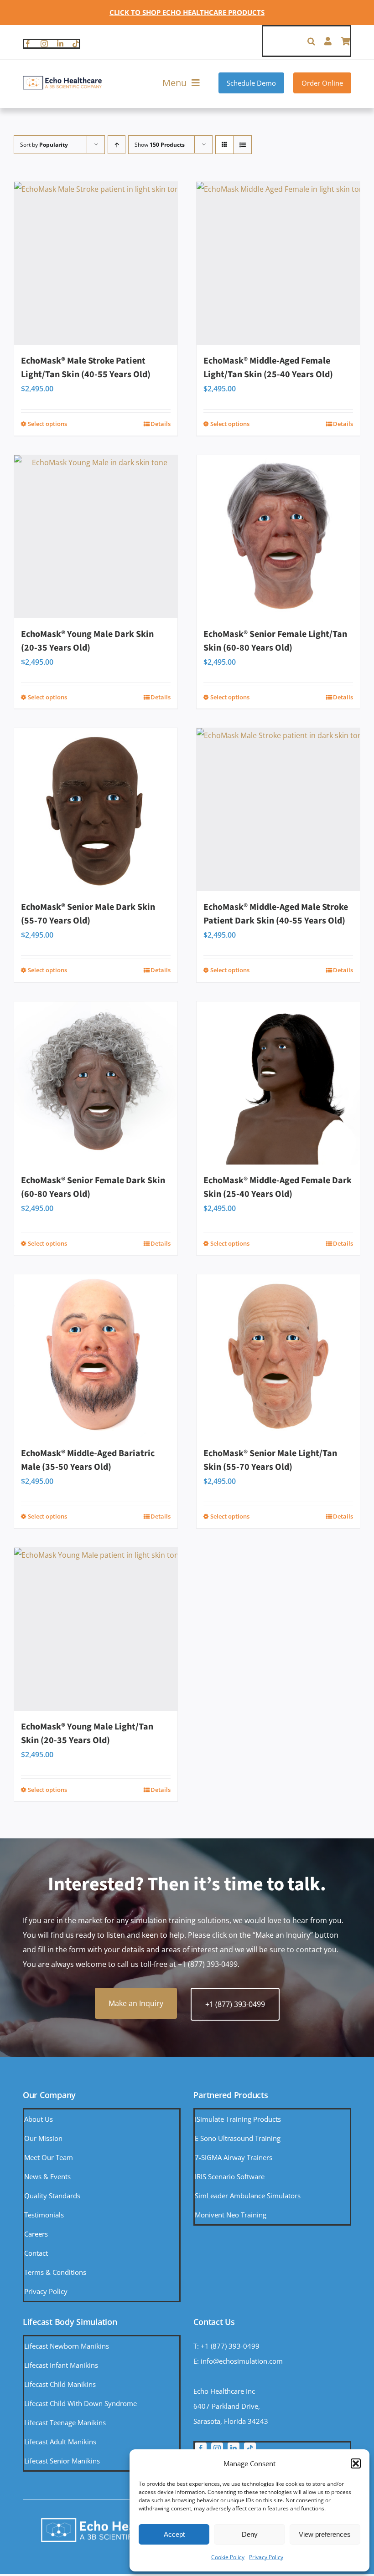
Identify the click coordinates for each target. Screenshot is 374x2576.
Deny (250, 2534)
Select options (47, 424)
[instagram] (44, 44)
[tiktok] (76, 44)
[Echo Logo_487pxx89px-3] (62, 79)
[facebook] (28, 44)
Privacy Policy (266, 2557)
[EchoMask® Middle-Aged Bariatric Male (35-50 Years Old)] (96, 1356)
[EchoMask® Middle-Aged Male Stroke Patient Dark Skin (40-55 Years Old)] (278, 810)
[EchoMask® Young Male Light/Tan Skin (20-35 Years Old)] (96, 1629)
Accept (174, 2534)
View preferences (325, 2534)
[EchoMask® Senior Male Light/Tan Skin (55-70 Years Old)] (278, 1356)
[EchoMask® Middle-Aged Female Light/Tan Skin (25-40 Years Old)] (278, 263)
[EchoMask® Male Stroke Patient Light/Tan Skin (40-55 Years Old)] (96, 263)
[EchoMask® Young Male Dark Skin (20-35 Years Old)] (96, 537)
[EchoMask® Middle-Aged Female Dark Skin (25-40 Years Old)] (278, 1083)
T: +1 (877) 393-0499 (226, 2346)
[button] (356, 2463)
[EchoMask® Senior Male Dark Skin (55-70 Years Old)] (96, 810)
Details (161, 424)
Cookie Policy (228, 2557)
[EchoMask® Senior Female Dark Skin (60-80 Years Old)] (96, 1083)
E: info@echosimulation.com (238, 2361)
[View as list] (242, 145)
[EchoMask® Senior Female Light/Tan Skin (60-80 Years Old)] (278, 537)
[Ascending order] (117, 145)
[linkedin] (60, 44)
